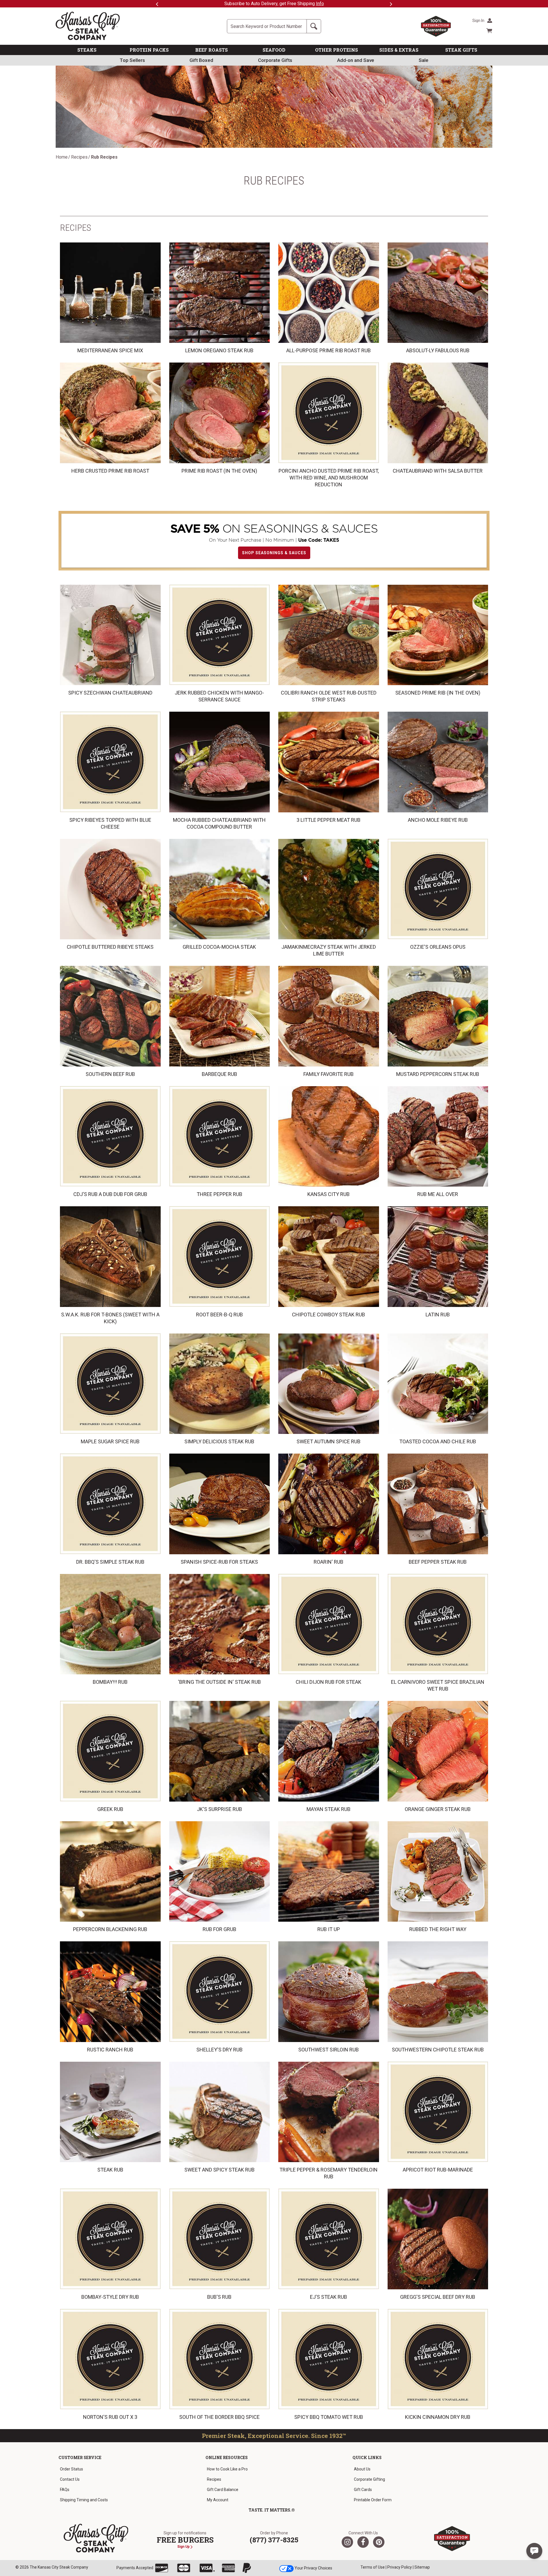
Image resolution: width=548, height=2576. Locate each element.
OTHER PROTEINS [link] (337, 50)
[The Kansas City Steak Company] (96, 2538)
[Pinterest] (379, 2542)
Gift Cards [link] (363, 2490)
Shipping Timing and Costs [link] (84, 2500)
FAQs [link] (65, 2490)
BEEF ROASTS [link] (211, 50)
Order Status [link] (71, 2469)
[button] (534, 2551)
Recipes (79, 157)
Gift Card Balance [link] (223, 2490)
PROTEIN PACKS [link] (149, 50)
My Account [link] (218, 2500)
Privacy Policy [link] (400, 2567)
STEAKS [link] (87, 50)
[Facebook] (363, 2542)
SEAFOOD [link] (274, 50)
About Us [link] (362, 2469)
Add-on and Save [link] (356, 60)
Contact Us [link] (70, 2479)
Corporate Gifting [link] (369, 2479)
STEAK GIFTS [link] (461, 50)
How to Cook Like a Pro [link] (227, 2469)
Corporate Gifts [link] (275, 60)
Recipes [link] (214, 2479)
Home (62, 157)
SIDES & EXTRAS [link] (399, 50)
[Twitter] (347, 2542)
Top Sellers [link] (132, 60)
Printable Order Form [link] (373, 2500)
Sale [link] (424, 60)
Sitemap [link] (422, 2567)
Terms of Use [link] (373, 2567)
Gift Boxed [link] (201, 60)
